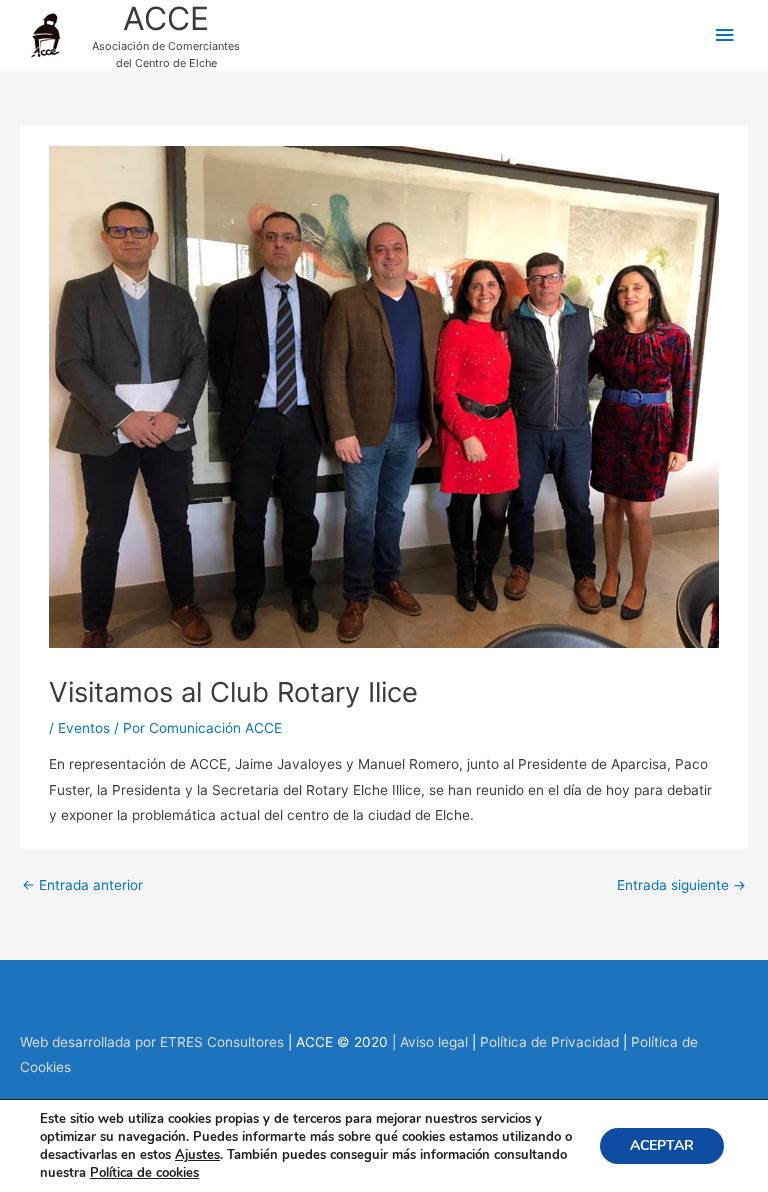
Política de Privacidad (549, 1042)
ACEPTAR (662, 1145)
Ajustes (197, 1155)
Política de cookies (144, 1173)
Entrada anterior (82, 885)
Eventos (84, 728)
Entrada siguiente (681, 885)
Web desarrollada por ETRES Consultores (154, 1042)
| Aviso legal (428, 1042)
